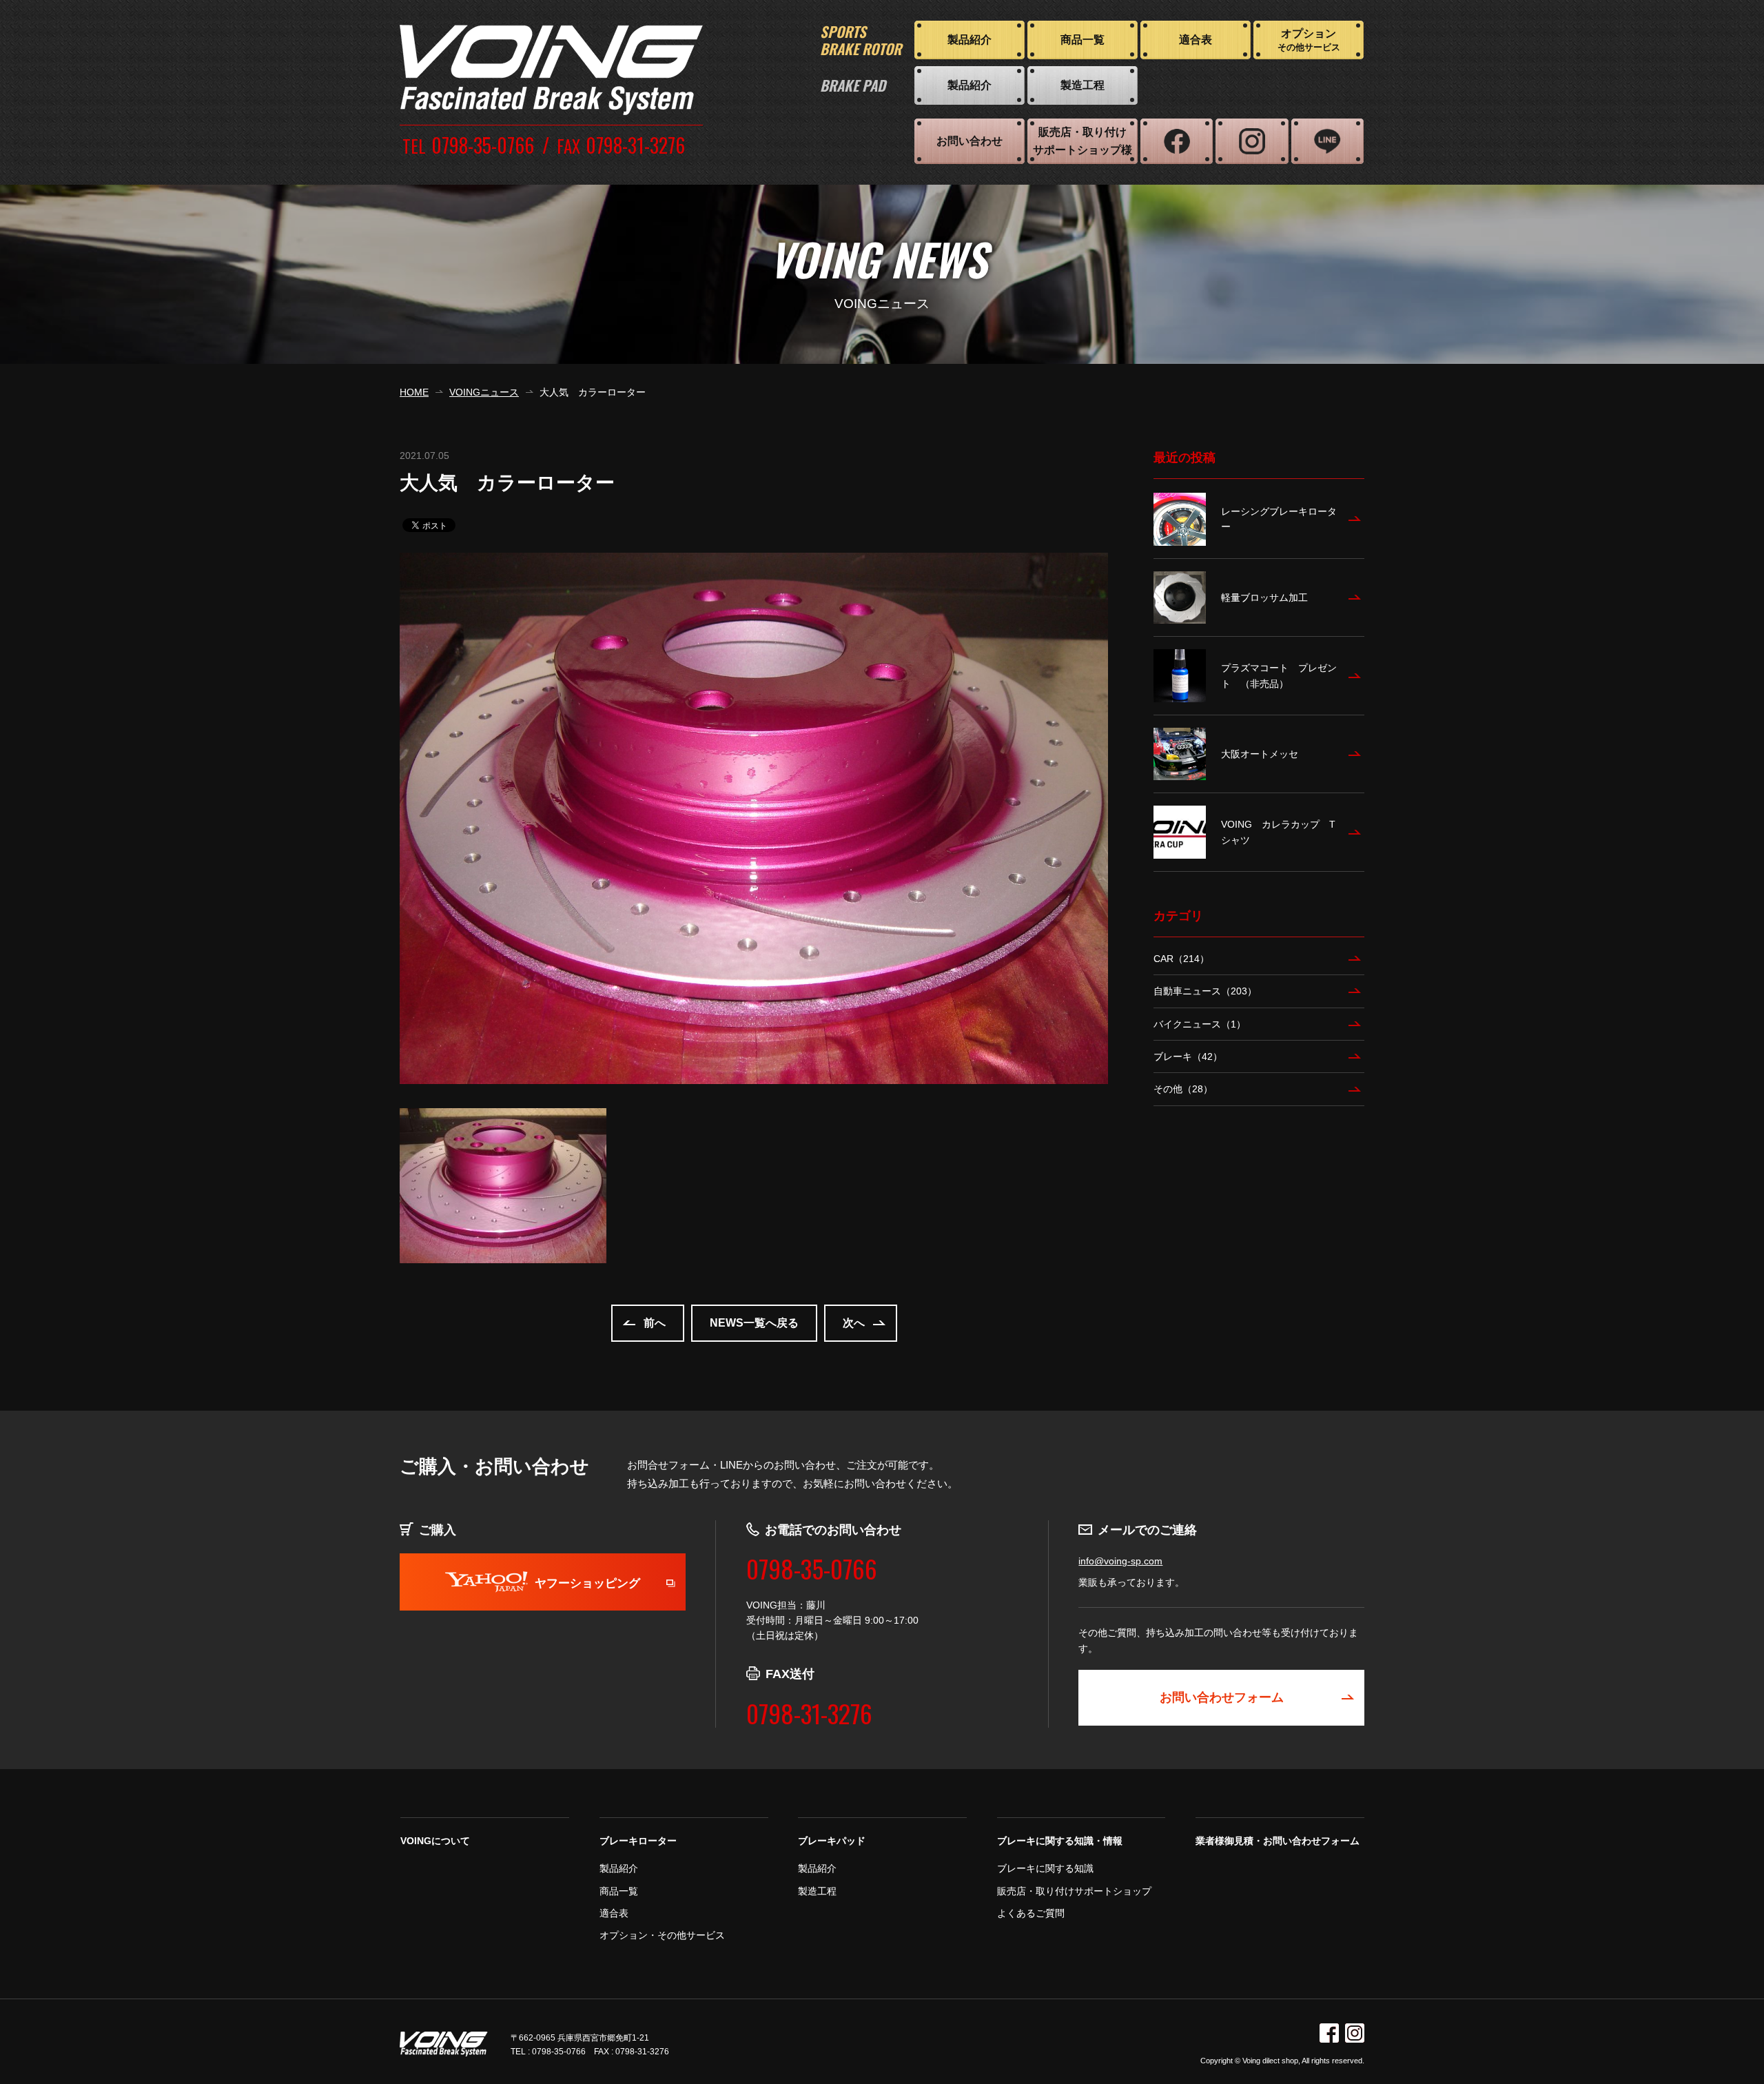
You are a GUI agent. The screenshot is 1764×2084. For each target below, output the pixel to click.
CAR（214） (1181, 959)
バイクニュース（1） (1200, 1024)
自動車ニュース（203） (1205, 991)
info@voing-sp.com (1120, 1561)
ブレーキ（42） (1188, 1056)
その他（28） (1183, 1089)
